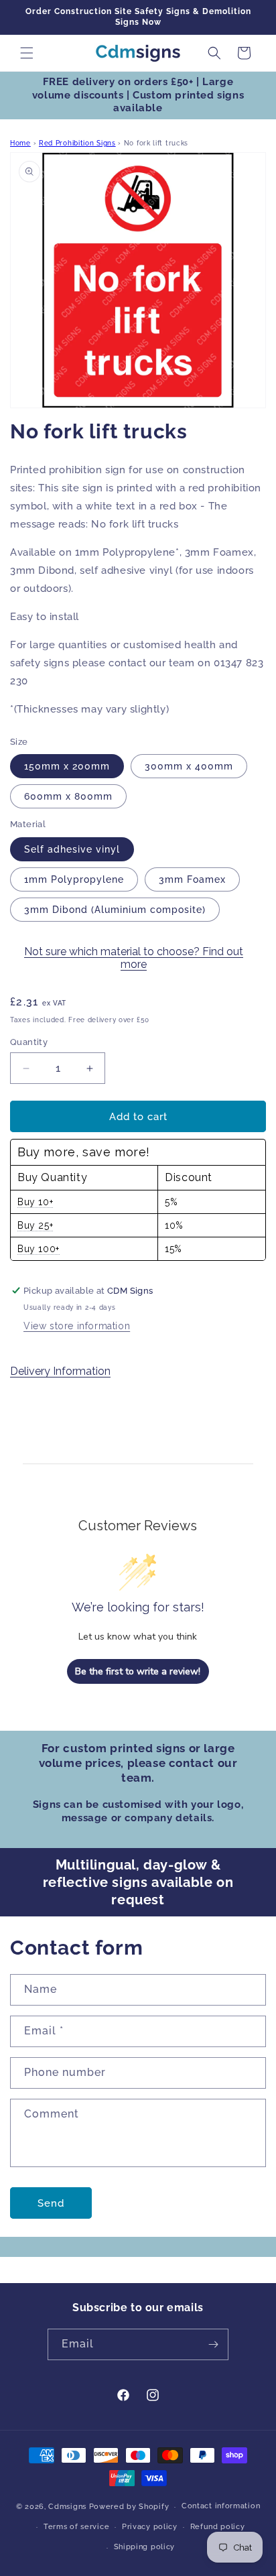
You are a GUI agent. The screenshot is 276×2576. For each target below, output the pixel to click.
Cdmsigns (67, 2507)
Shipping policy (145, 2547)
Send (51, 2203)
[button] (27, 53)
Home (20, 143)
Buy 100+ (39, 1249)
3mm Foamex (192, 879)
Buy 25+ (35, 1225)
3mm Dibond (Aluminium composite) (115, 910)
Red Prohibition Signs (77, 143)
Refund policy (218, 2527)
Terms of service (76, 2527)
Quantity (29, 1042)
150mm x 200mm (67, 766)
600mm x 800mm (68, 796)
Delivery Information (60, 1371)
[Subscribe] (213, 2344)
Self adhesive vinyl (72, 849)
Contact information (221, 2506)
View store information (77, 1326)
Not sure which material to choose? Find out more (134, 958)
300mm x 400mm (189, 766)
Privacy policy (150, 2527)
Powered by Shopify (129, 2507)
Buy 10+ (35, 1202)
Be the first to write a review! (138, 1671)
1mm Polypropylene (74, 879)
